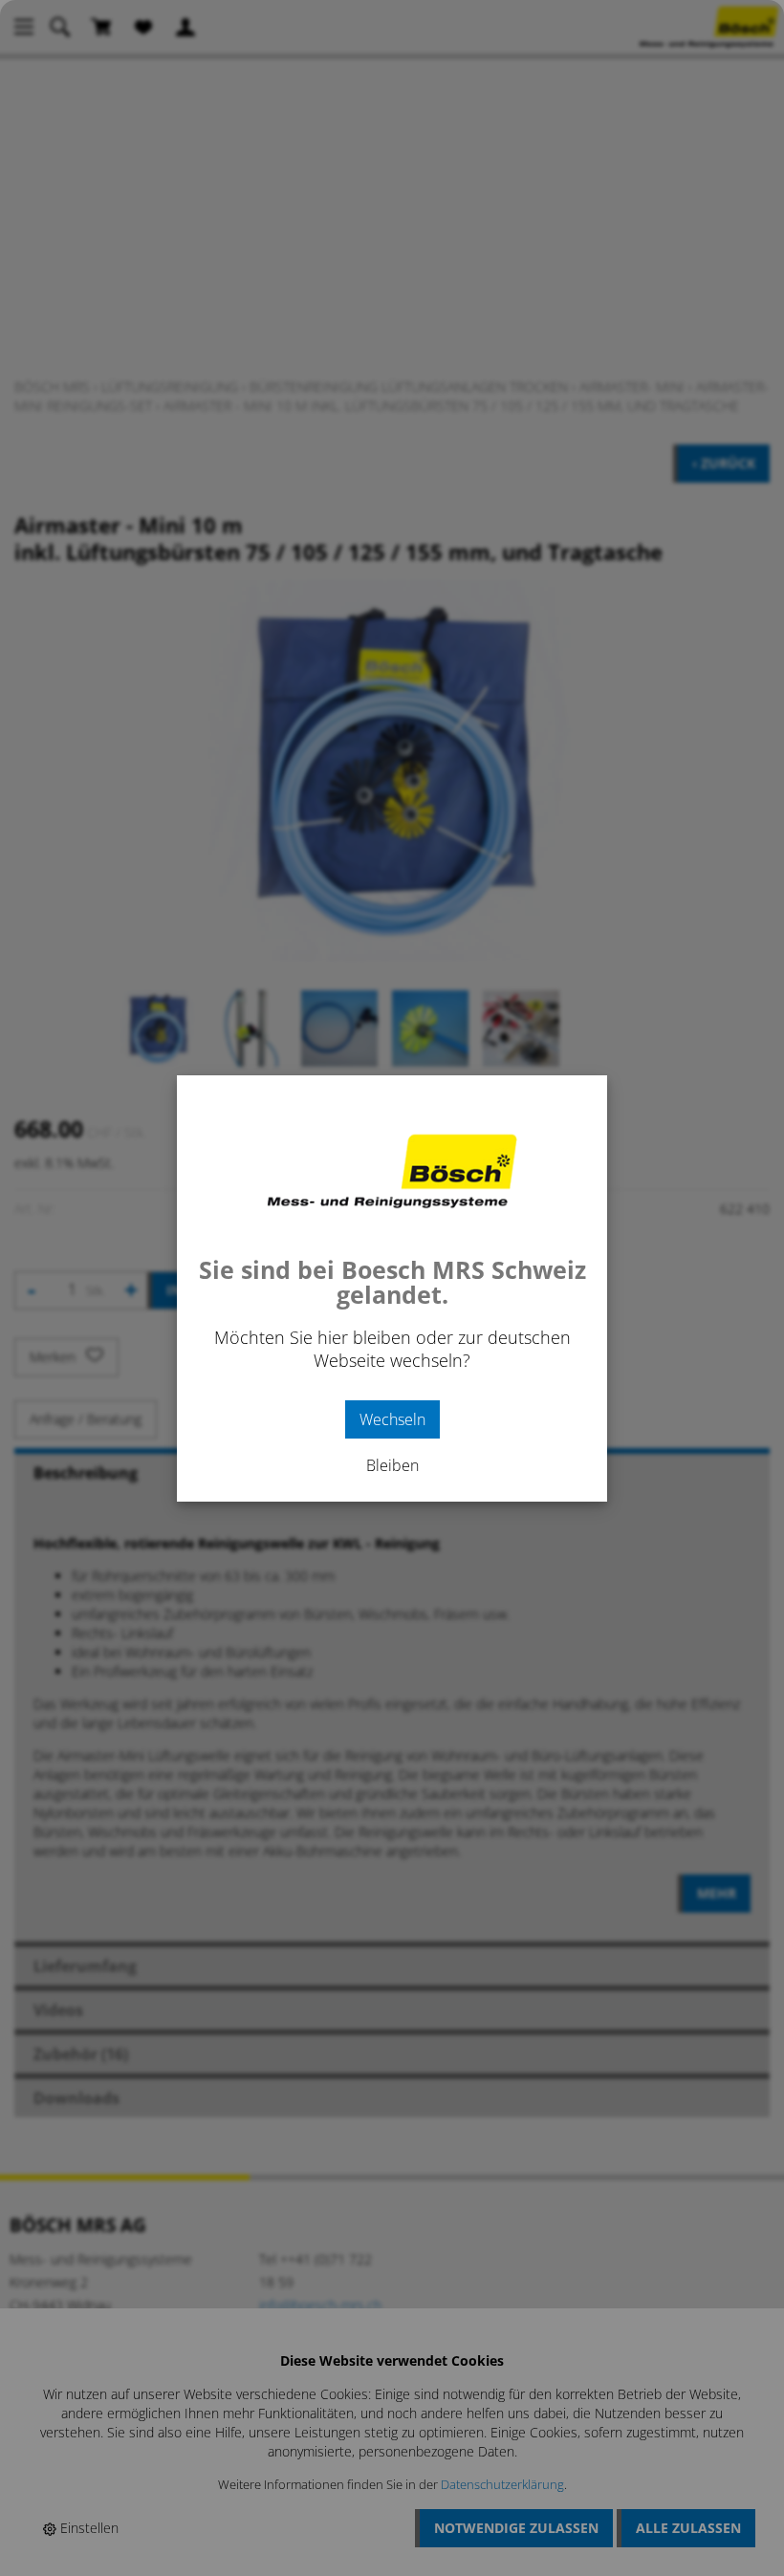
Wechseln (392, 1419)
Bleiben (392, 1465)
